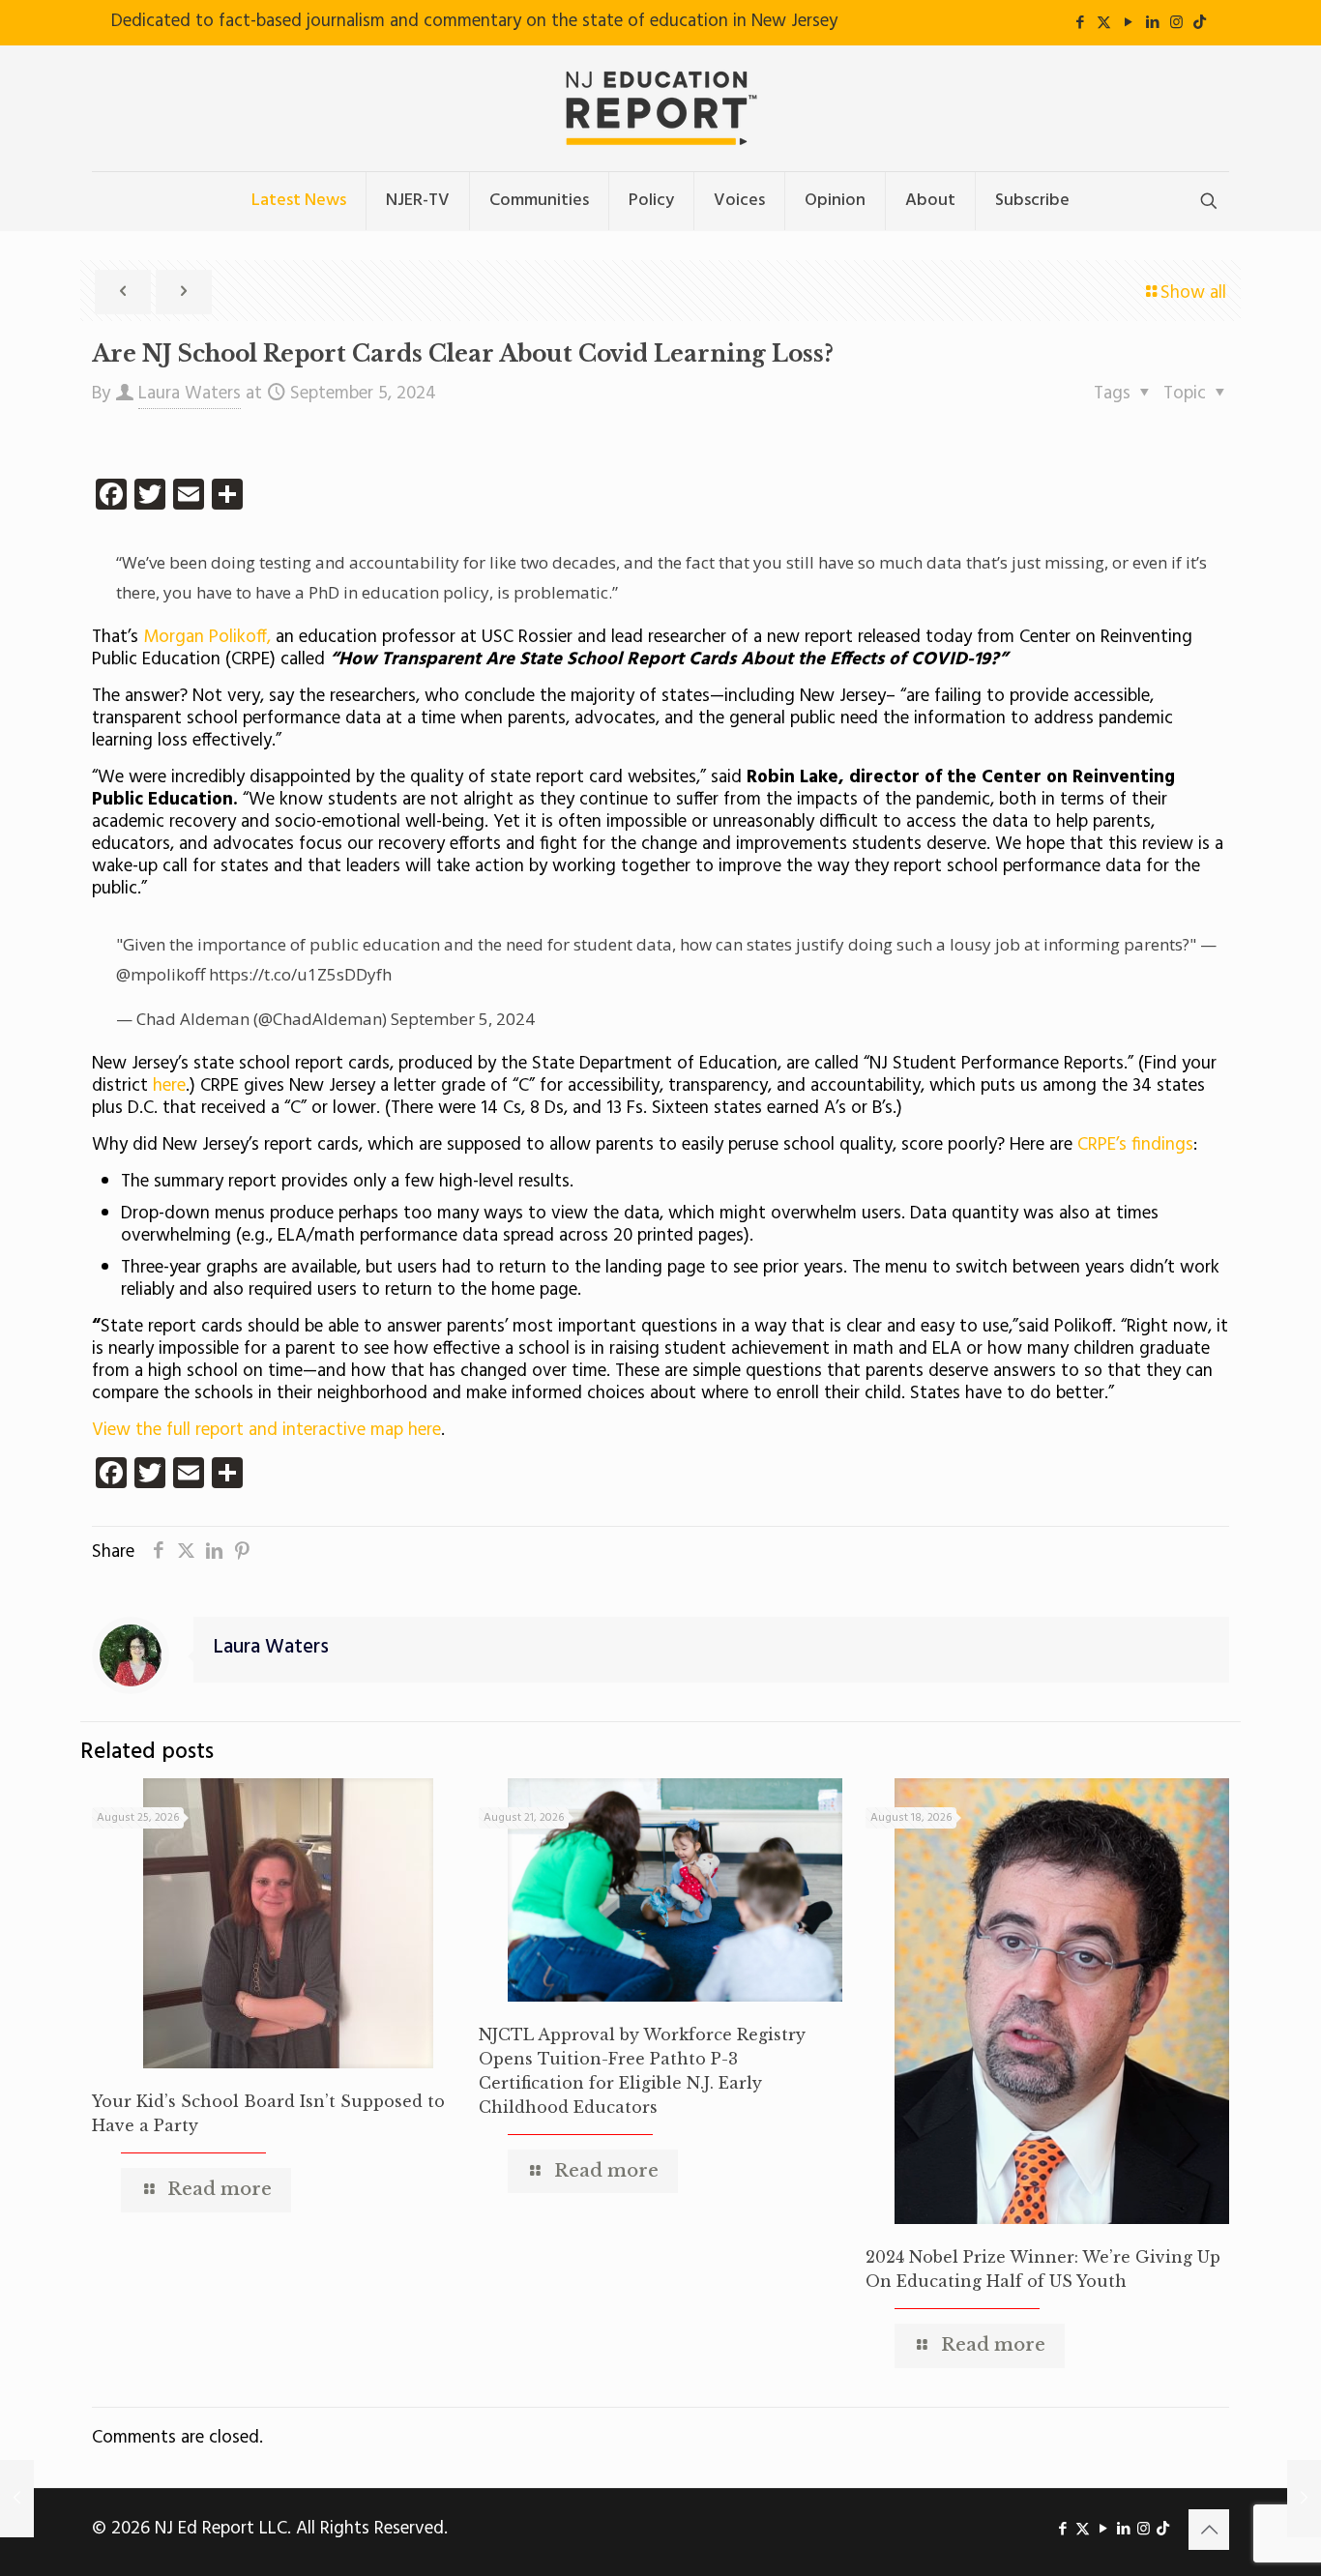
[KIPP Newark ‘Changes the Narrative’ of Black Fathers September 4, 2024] (17, 2499)
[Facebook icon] (1080, 23)
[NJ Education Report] (660, 108)
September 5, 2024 (463, 1019)
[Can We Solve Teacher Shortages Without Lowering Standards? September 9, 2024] (1304, 2499)
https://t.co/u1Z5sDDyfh (300, 974)
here (167, 1086)
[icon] (1200, 23)
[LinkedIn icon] (1152, 23)
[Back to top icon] (1209, 2530)
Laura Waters (190, 394)
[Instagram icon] (1176, 23)
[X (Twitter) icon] (1104, 23)
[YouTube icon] (1128, 23)
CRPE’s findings (1135, 1145)
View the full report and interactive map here (266, 1430)
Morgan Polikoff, (207, 637)
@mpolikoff (161, 974)
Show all (1193, 293)
